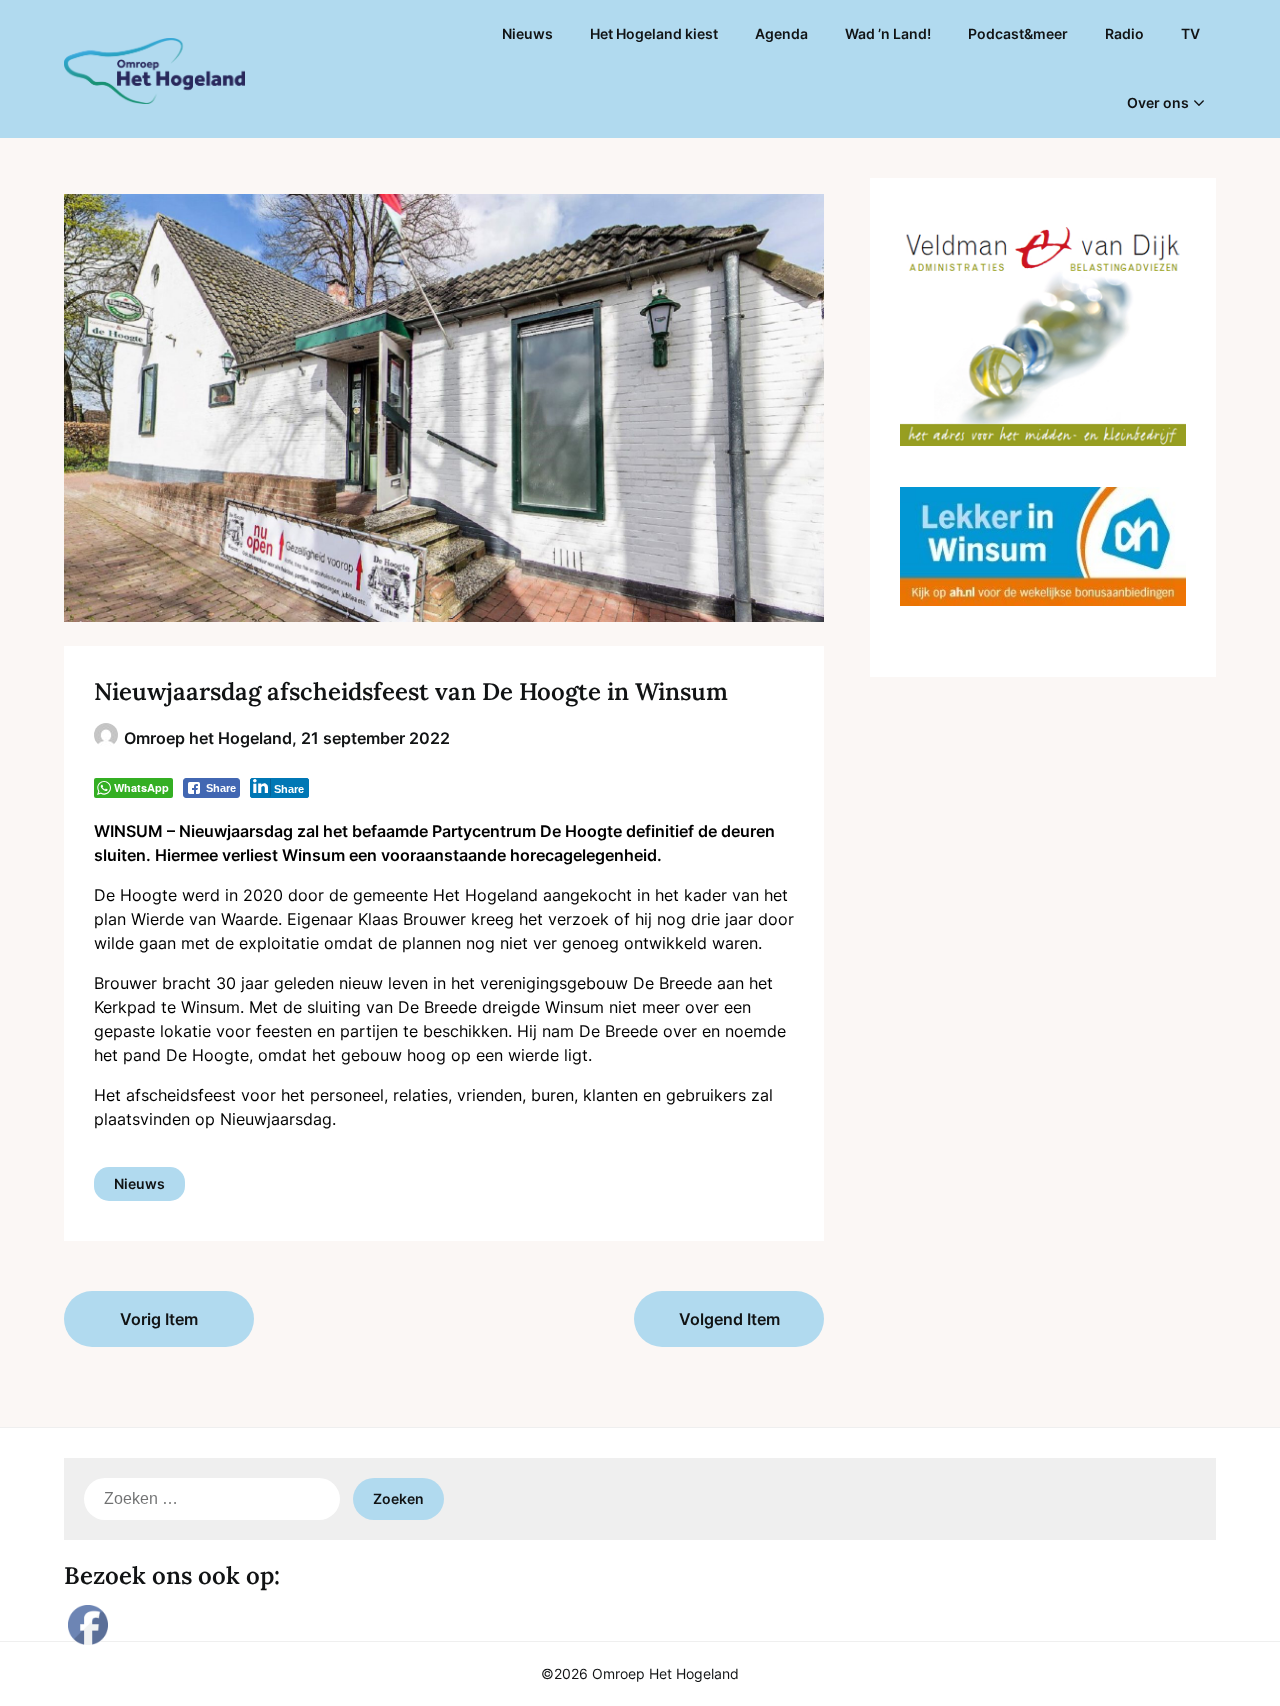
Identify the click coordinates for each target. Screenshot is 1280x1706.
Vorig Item (159, 1319)
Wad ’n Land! (888, 33)
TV (1190, 33)
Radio (1124, 33)
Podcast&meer (1018, 33)
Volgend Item (729, 1319)
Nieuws (527, 33)
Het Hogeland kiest (654, 33)
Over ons (1158, 102)
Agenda (781, 33)
